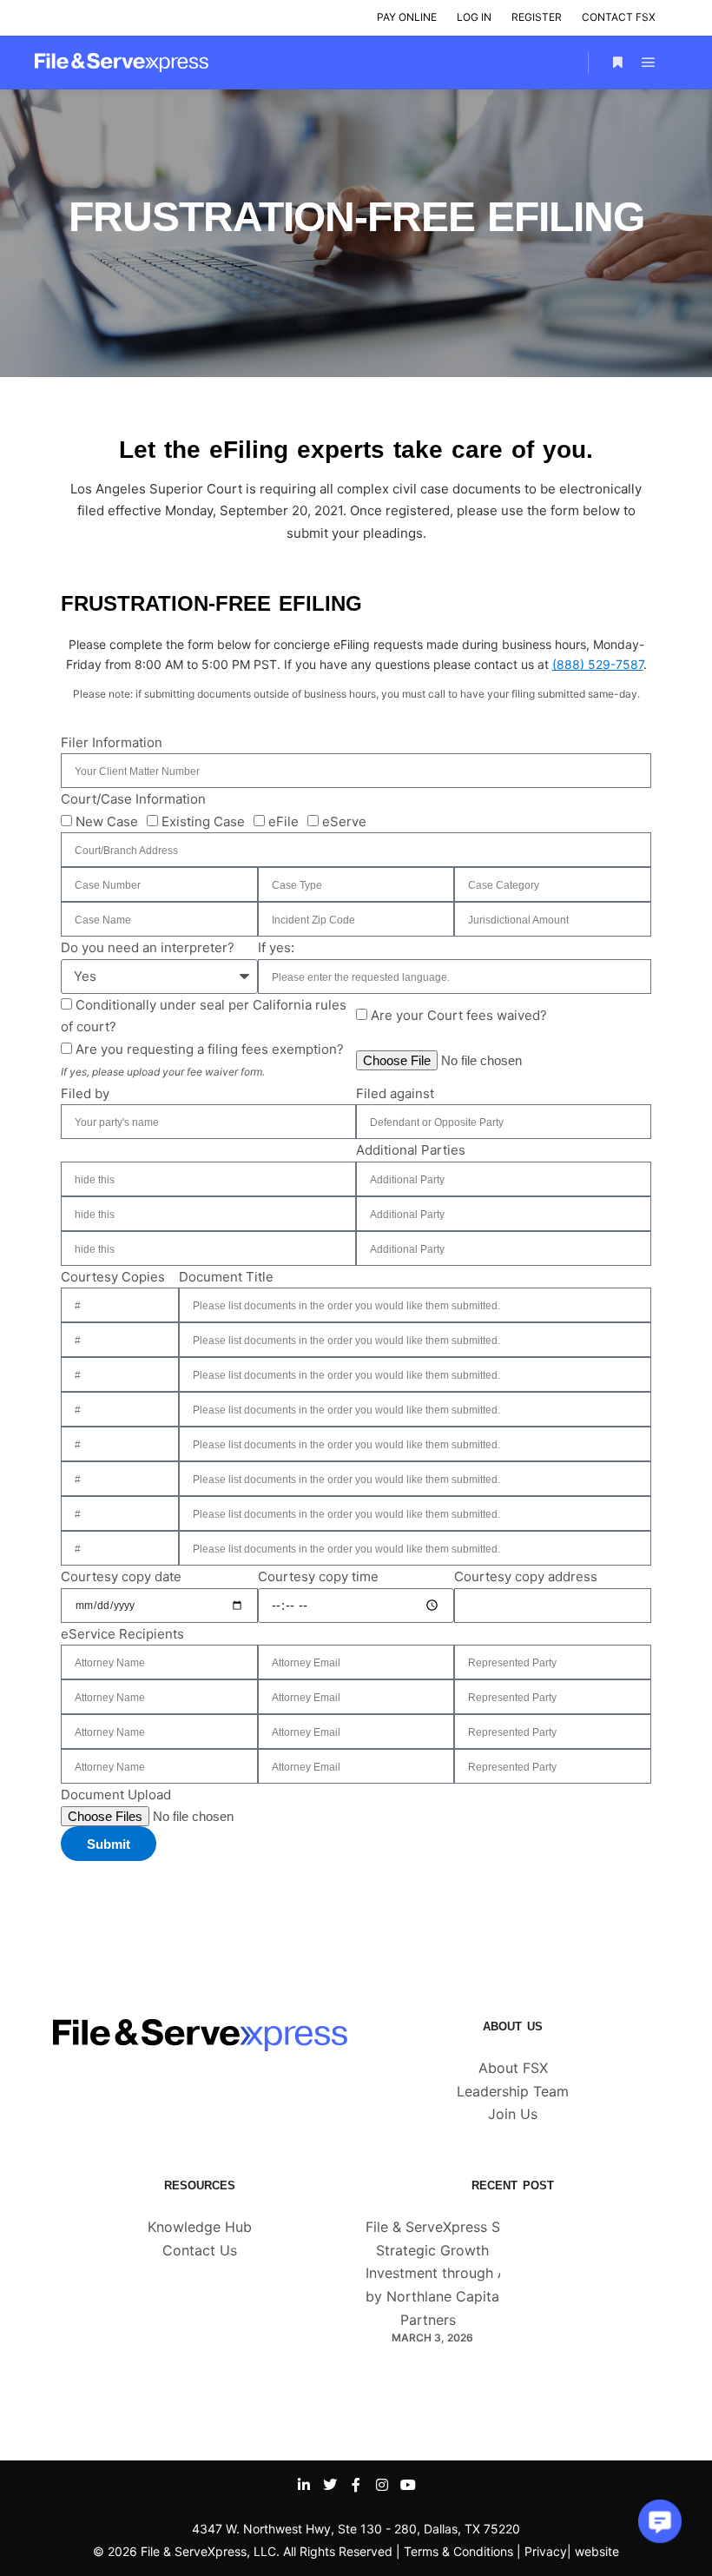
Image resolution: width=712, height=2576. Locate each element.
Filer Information (112, 742)
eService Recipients (122, 1634)
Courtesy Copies (113, 1277)
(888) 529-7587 (598, 664)
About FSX (513, 2068)
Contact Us (200, 2250)
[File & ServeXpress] (122, 63)
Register (537, 17)
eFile (283, 821)
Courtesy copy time (318, 1576)
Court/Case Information (133, 799)
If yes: (276, 947)
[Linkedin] (304, 2485)
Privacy (546, 2551)
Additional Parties (411, 1150)
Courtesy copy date (121, 1576)
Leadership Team (513, 2091)
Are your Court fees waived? (459, 1015)
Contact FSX (619, 17)
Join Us (513, 2114)
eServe (344, 821)
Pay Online (407, 17)
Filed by (85, 1093)
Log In (474, 17)
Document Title (226, 1277)
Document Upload (116, 1795)
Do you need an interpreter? (148, 947)
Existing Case (203, 821)
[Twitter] (330, 2485)
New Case (107, 821)
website (597, 2551)
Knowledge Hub (200, 2227)
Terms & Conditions (458, 2551)
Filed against (395, 1093)
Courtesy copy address (526, 1576)
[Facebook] (356, 2485)
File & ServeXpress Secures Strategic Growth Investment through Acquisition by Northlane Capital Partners (468, 2273)
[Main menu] (649, 63)
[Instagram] (382, 2485)
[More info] (617, 63)
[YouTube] (408, 2485)
